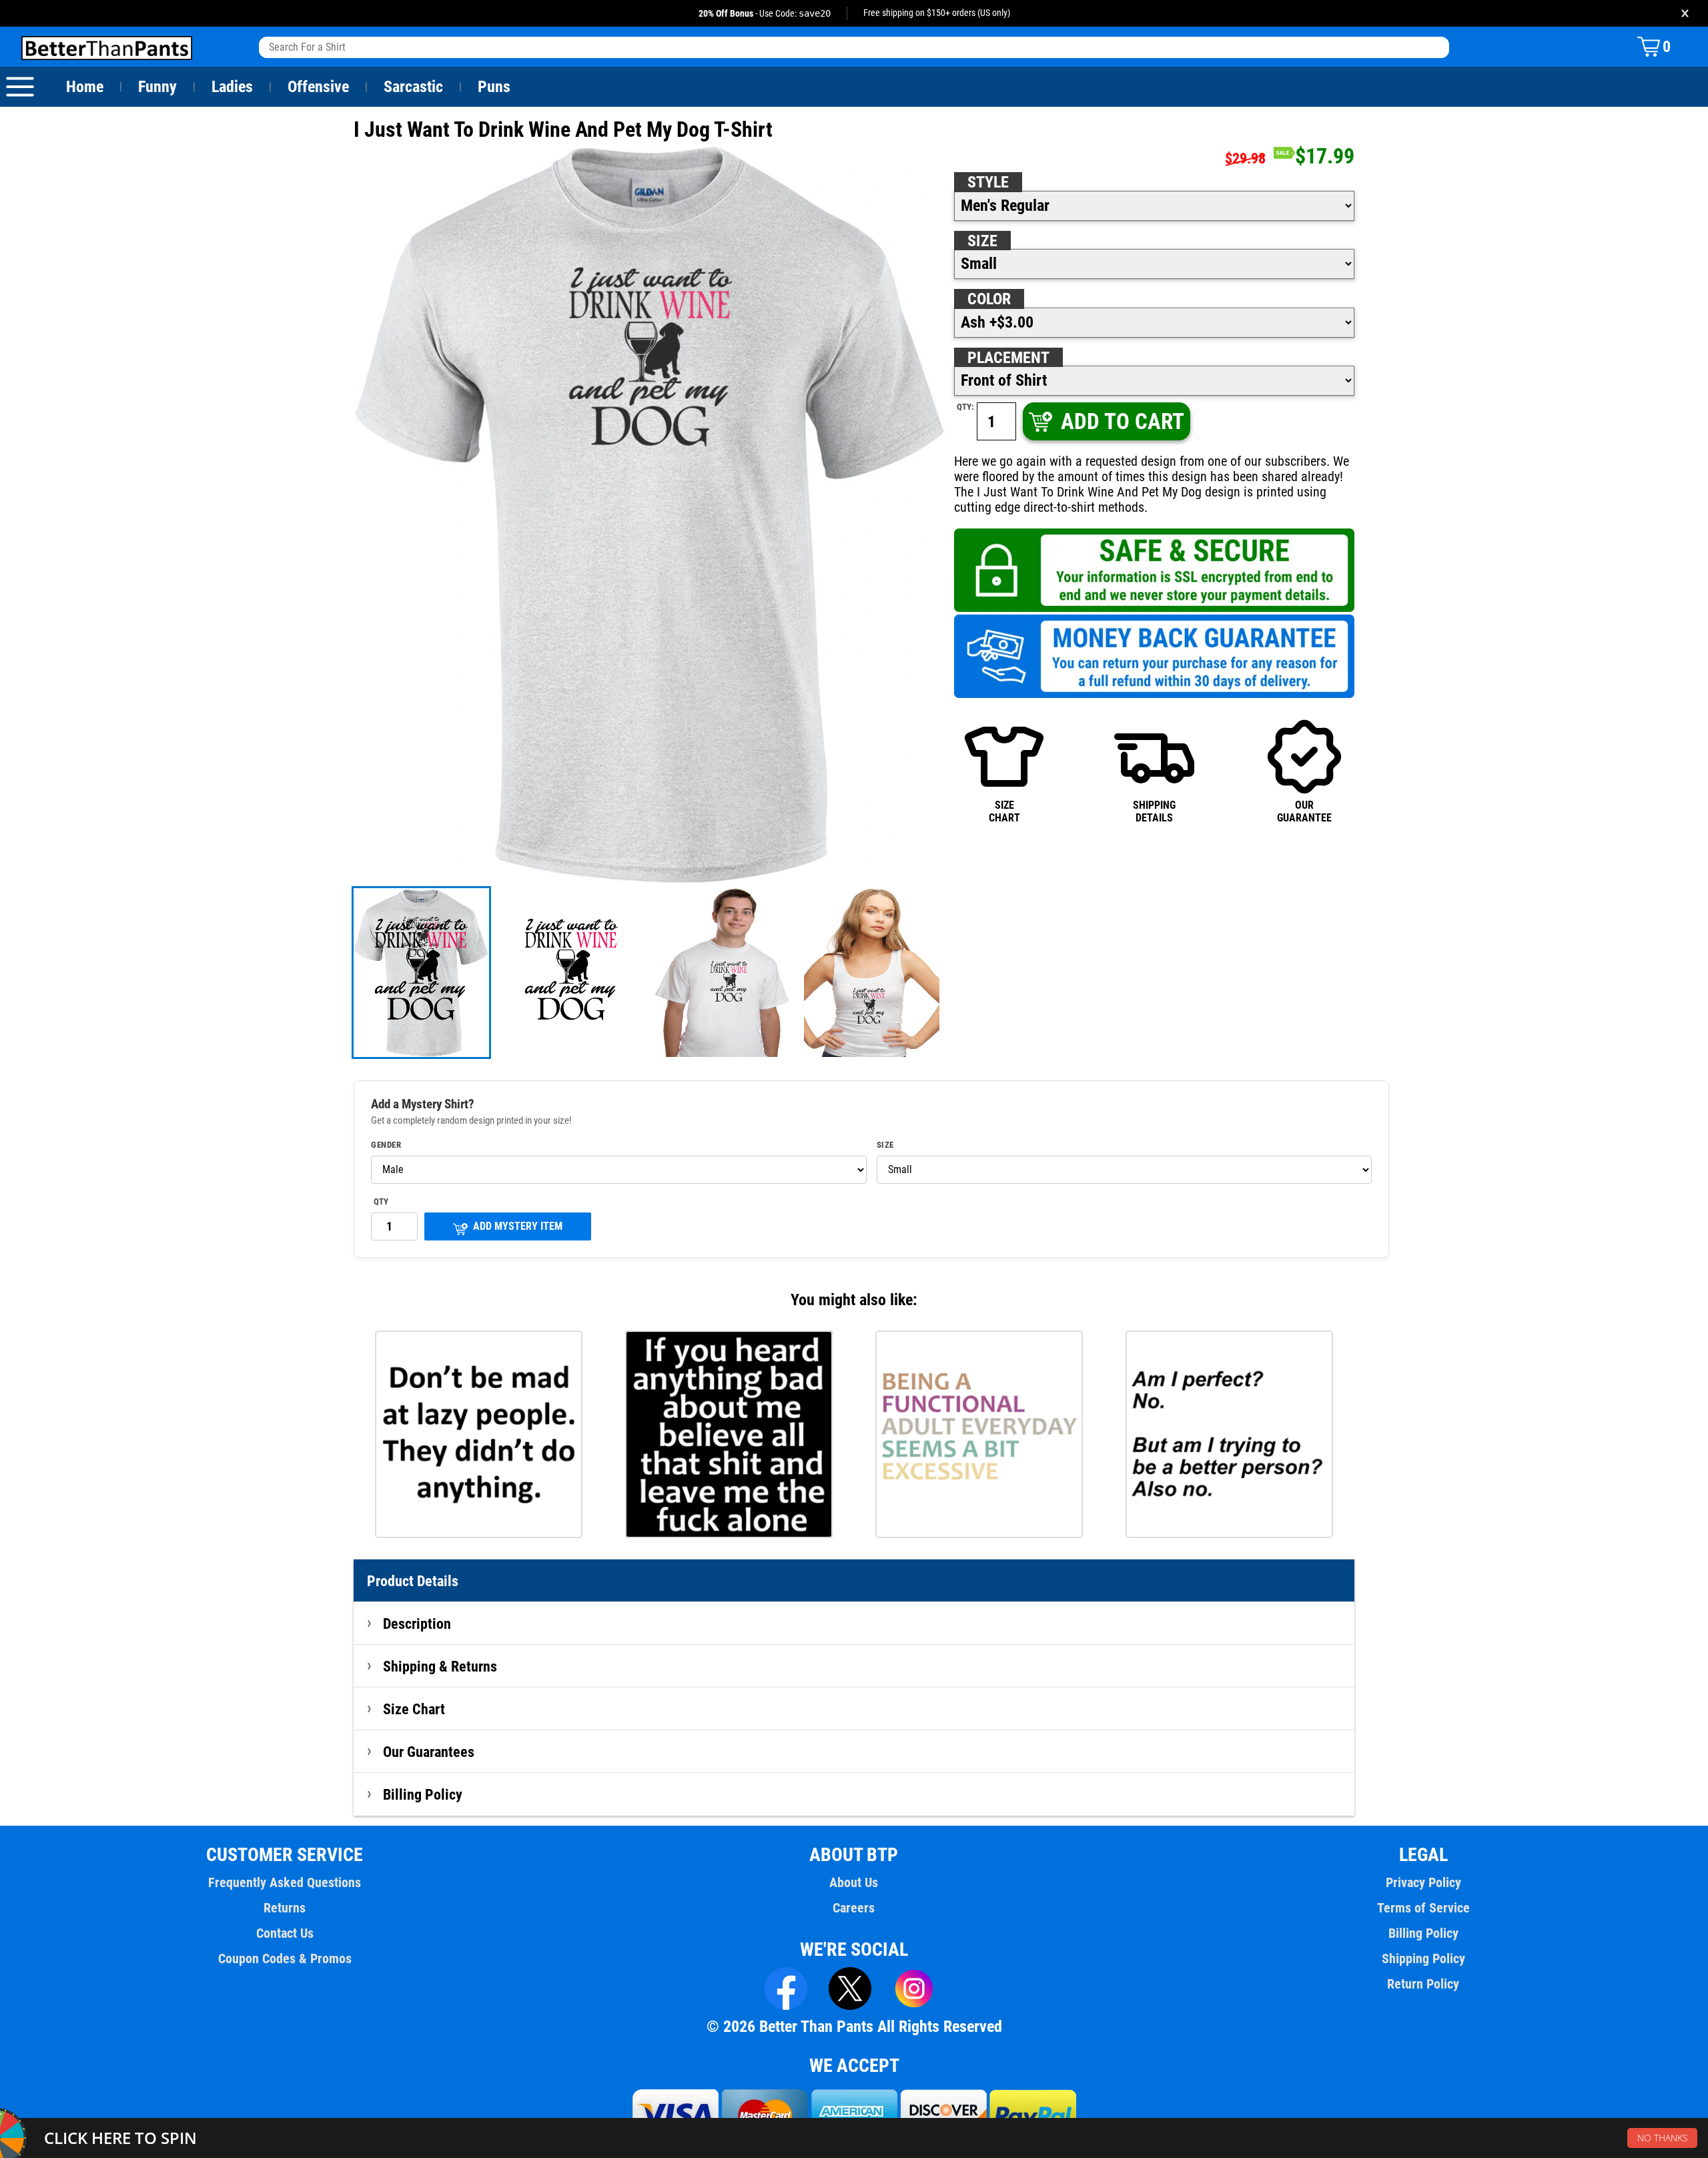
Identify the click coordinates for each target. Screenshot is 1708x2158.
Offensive (318, 87)
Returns (285, 1908)
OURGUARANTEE (1304, 811)
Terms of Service (1423, 1908)
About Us (854, 1882)
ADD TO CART (1123, 421)
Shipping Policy (1423, 1958)
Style (988, 182)
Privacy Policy (1423, 1882)
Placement (1008, 358)
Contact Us (285, 1933)
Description (417, 1624)
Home (85, 87)
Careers (854, 1908)
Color (989, 299)
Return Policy (1423, 1984)
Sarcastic (413, 87)
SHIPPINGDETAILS (1154, 811)
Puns (494, 87)
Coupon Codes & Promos (285, 1958)
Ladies (232, 87)
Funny (157, 87)
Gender (386, 1145)
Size (982, 241)
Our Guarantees (429, 1752)
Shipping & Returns (440, 1666)
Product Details (413, 1581)
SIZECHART (1004, 811)
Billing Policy (423, 1794)
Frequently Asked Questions (285, 1882)
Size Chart (414, 1709)
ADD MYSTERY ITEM (518, 1226)
